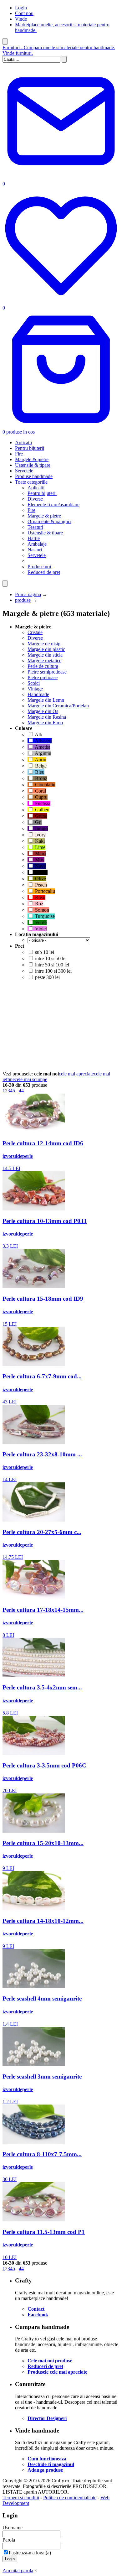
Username (13, 2528)
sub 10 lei (44, 952)
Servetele (24, 471)
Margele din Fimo (45, 723)
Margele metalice (44, 661)
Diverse (35, 499)
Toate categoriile (31, 482)
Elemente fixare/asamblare (53, 505)
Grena (41, 816)
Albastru (43, 741)
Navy (40, 866)
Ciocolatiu (45, 785)
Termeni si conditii (21, 2498)
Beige (40, 766)
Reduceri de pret (44, 572)
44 (21, 1091)
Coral (40, 791)
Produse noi (39, 567)
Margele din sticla (45, 655)
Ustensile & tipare (33, 465)
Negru (41, 872)
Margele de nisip (44, 644)
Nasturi (35, 550)
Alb (38, 734)
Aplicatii (23, 442)
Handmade (38, 694)
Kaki (39, 841)
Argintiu (43, 753)
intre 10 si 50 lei (50, 958)
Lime (40, 847)
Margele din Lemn (46, 700)
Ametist (42, 747)
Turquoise (44, 916)
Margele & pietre (32, 459)
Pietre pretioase (43, 677)
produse (23, 600)
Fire (19, 454)
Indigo (41, 828)
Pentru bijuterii (30, 448)
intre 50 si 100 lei (51, 965)
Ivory (40, 835)
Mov (39, 860)
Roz (38, 904)
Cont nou (24, 13)
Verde (40, 922)
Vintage (35, 689)
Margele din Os (43, 711)
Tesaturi (35, 527)
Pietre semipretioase (47, 672)
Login (21, 8)
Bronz (41, 778)
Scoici (34, 683)
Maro (40, 853)
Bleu (39, 772)
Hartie (34, 538)
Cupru (41, 797)
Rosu (40, 897)
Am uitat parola (18, 2571)
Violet (40, 929)
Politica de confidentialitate (70, 2498)
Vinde (21, 19)
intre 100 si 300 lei (53, 971)
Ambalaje (37, 544)
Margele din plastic (46, 649)
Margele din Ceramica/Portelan (58, 706)
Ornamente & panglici (49, 521)
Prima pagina (28, 594)
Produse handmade (34, 476)
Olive (40, 879)
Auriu (40, 760)
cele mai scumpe (31, 1079)
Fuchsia (42, 803)
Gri (38, 822)
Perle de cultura (43, 666)
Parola (9, 2540)
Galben (42, 810)
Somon (41, 910)
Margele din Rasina (47, 717)
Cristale (35, 632)
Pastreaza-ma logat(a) (30, 2553)
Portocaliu (44, 891)
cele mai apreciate (76, 1074)
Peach (40, 885)
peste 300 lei (47, 977)
